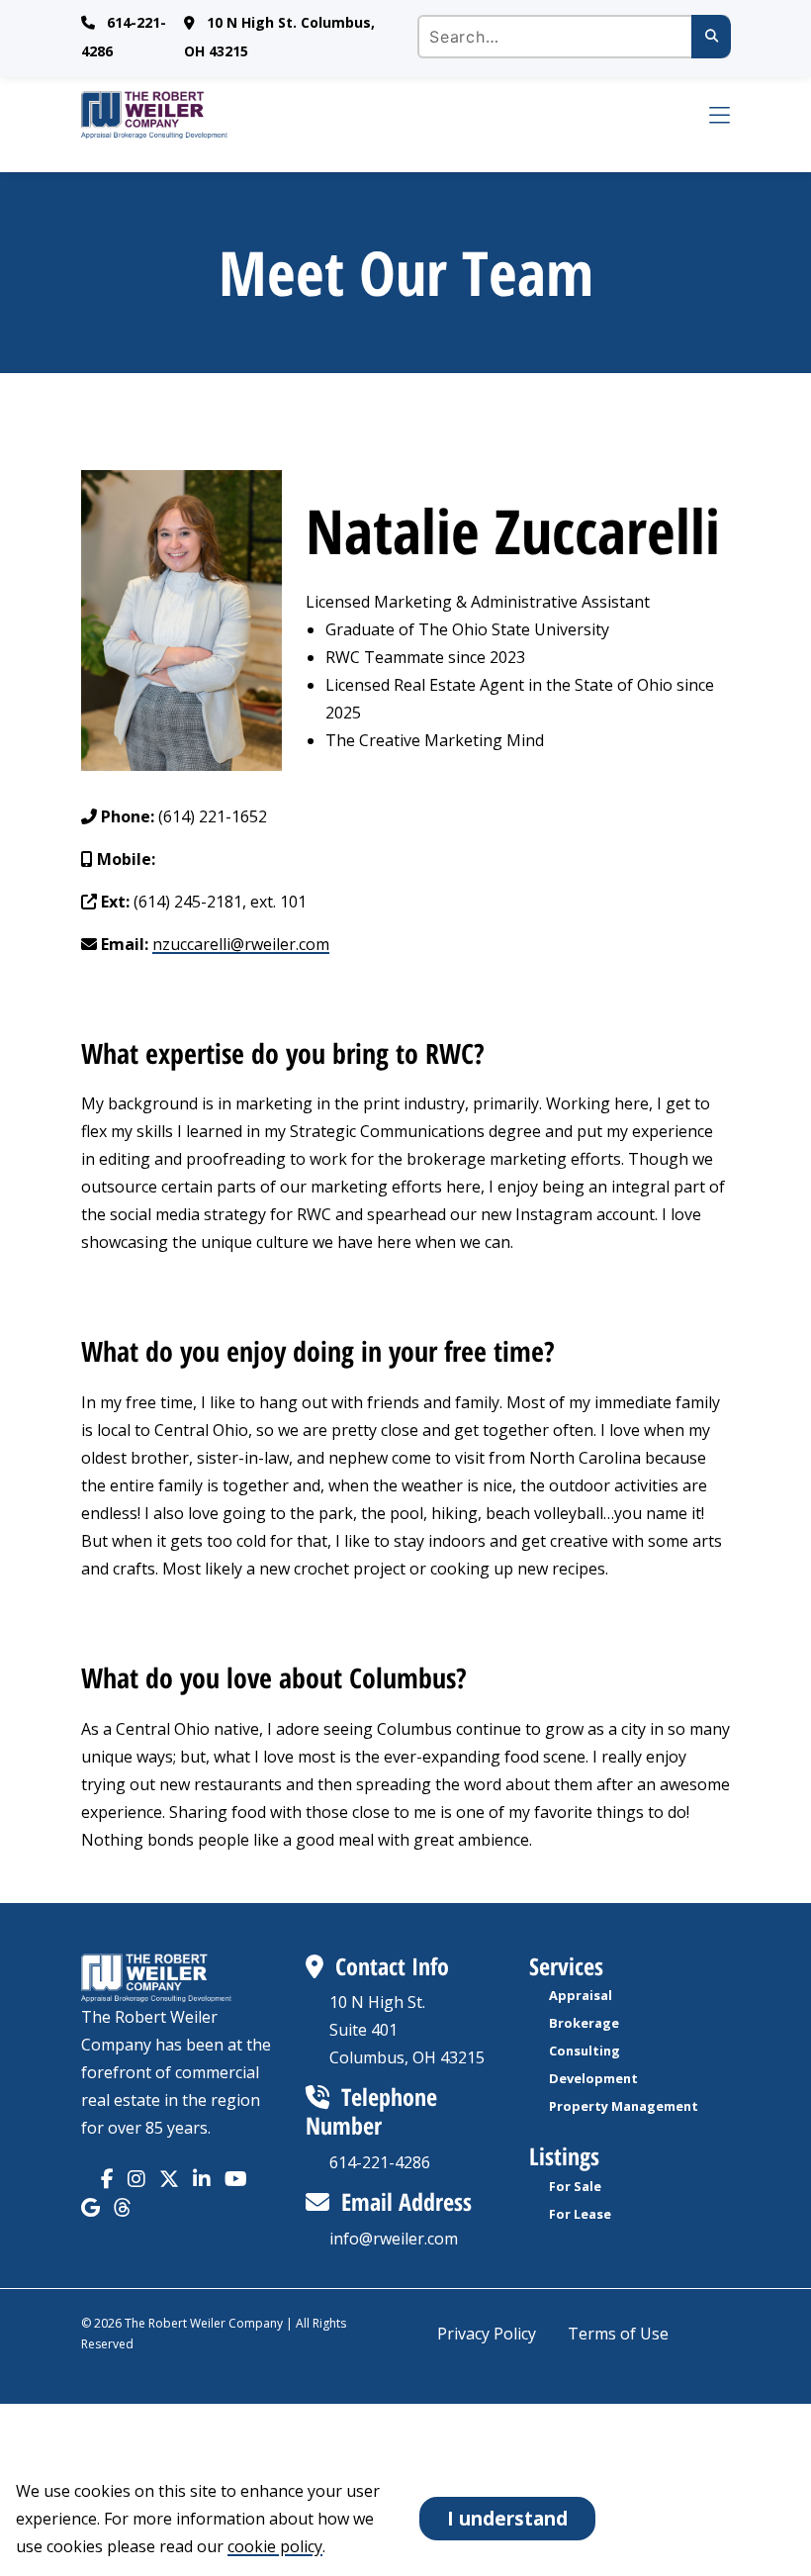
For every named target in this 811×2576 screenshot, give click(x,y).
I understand (507, 2518)
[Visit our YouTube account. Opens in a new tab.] (236, 2179)
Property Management (624, 2106)
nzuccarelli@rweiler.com (241, 944)
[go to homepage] (382, 115)
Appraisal (581, 1995)
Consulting (585, 2051)
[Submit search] (711, 37)
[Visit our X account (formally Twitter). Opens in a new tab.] (169, 2179)
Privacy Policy (487, 2334)
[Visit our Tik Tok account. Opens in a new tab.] (90, 2207)
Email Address (406, 2201)
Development (593, 2078)
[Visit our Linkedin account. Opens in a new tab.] (202, 2179)
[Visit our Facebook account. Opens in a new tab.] (107, 2179)
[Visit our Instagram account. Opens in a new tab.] (136, 2179)
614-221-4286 (380, 2162)
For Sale (575, 2186)
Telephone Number (371, 2111)
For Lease (580, 2214)
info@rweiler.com (394, 2239)
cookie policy (275, 2546)
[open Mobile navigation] (706, 115)
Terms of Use (618, 2334)
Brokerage (584, 2023)
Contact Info (392, 1966)
